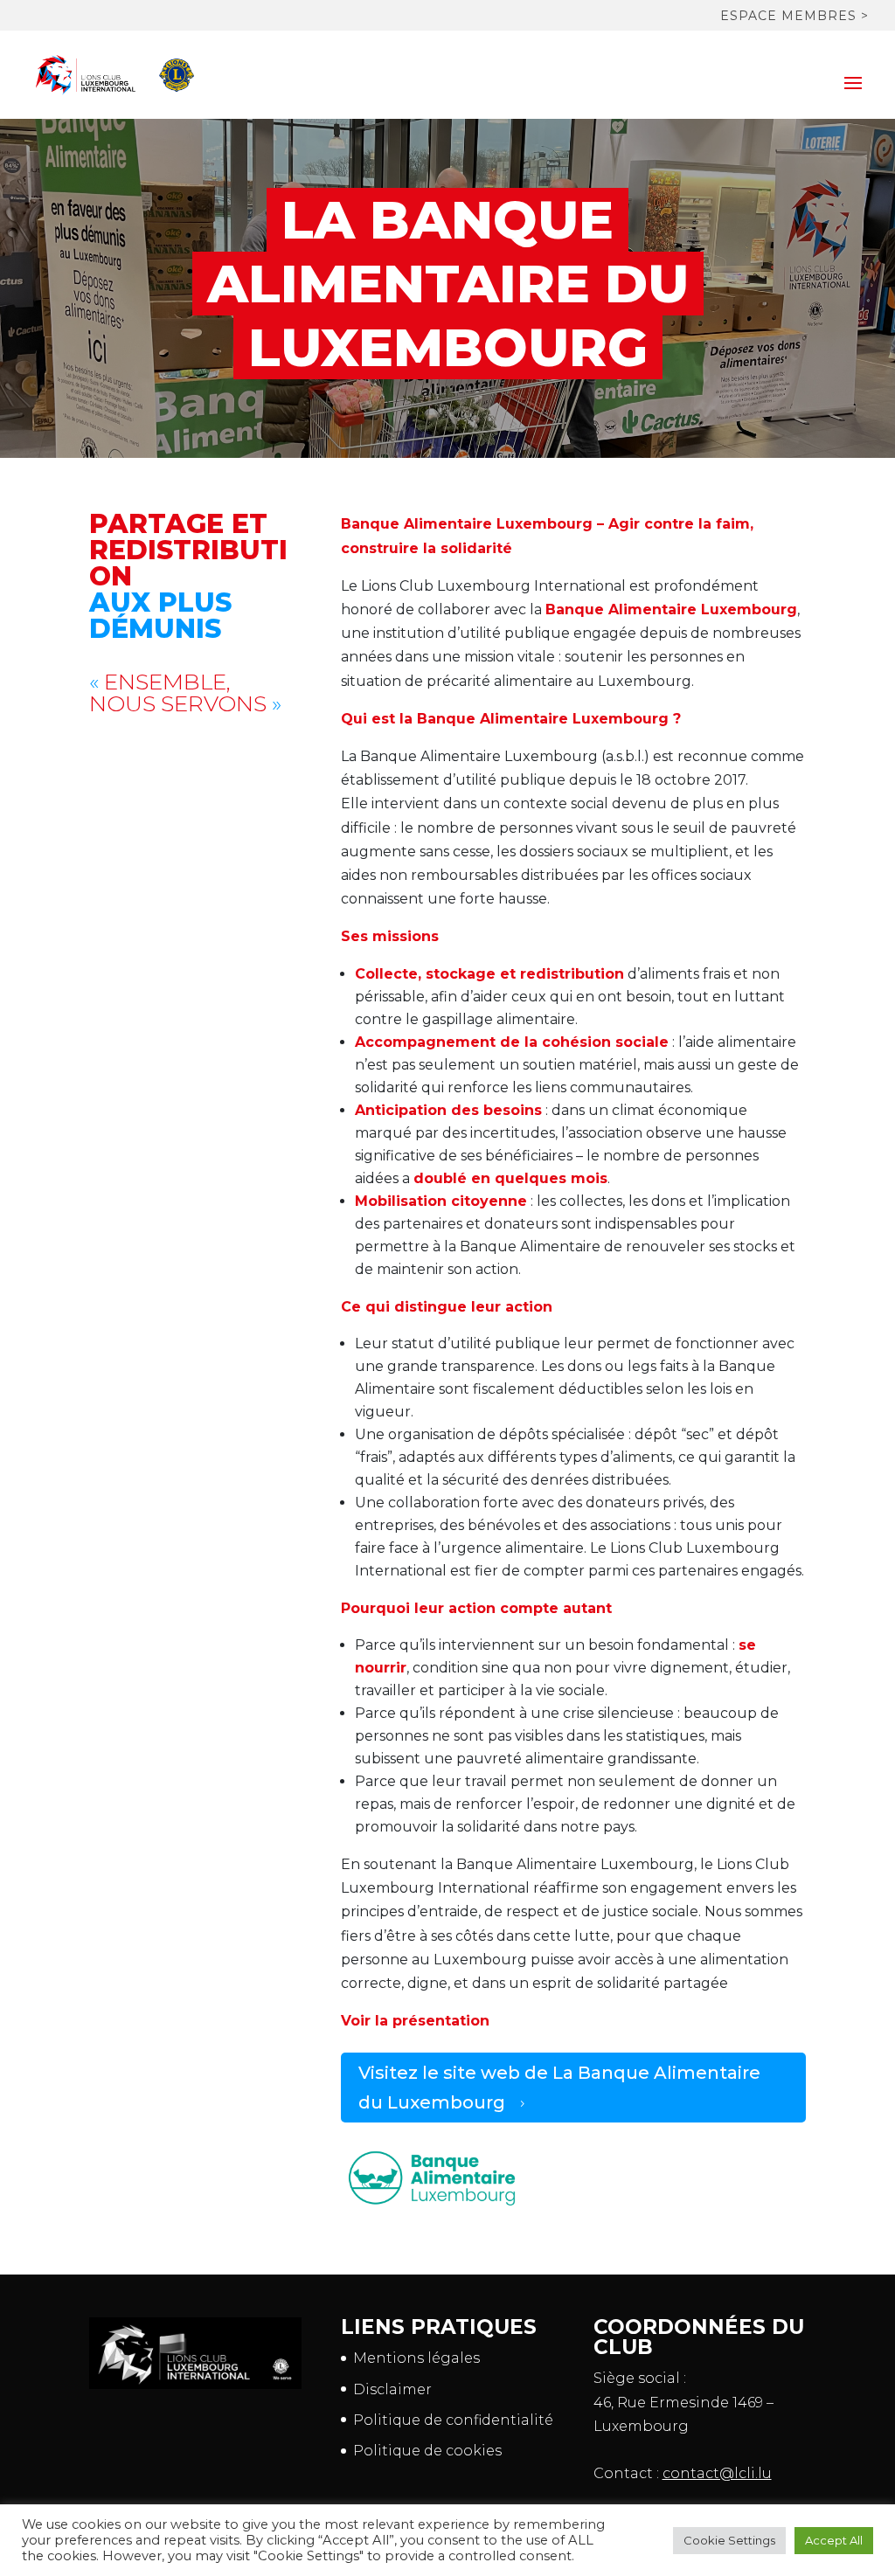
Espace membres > (794, 17)
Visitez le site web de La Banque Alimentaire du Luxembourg (559, 2088)
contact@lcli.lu (717, 2473)
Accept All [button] (834, 2540)
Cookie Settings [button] (729, 2540)
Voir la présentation (415, 2021)
